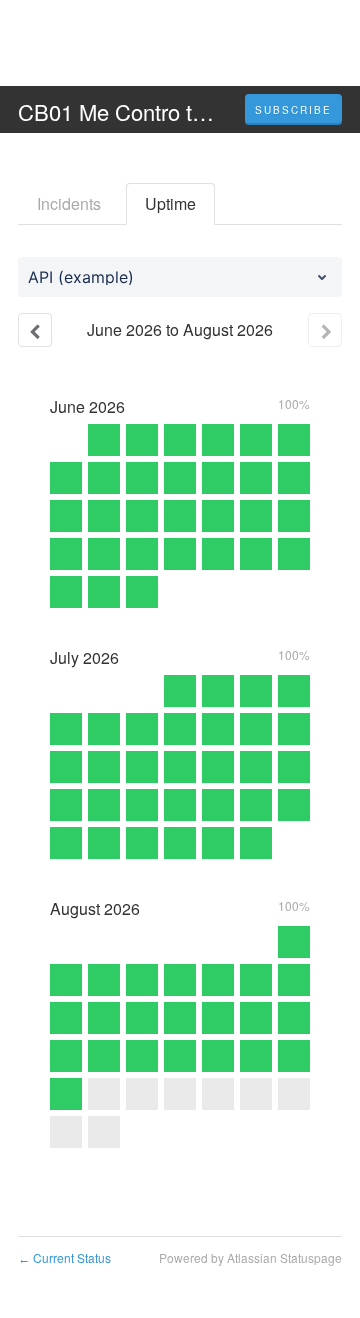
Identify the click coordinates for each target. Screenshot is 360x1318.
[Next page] (325, 330)
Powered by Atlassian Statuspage (250, 1257)
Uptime (170, 203)
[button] (293, 110)
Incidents (69, 203)
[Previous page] (35, 330)
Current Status (64, 1257)
